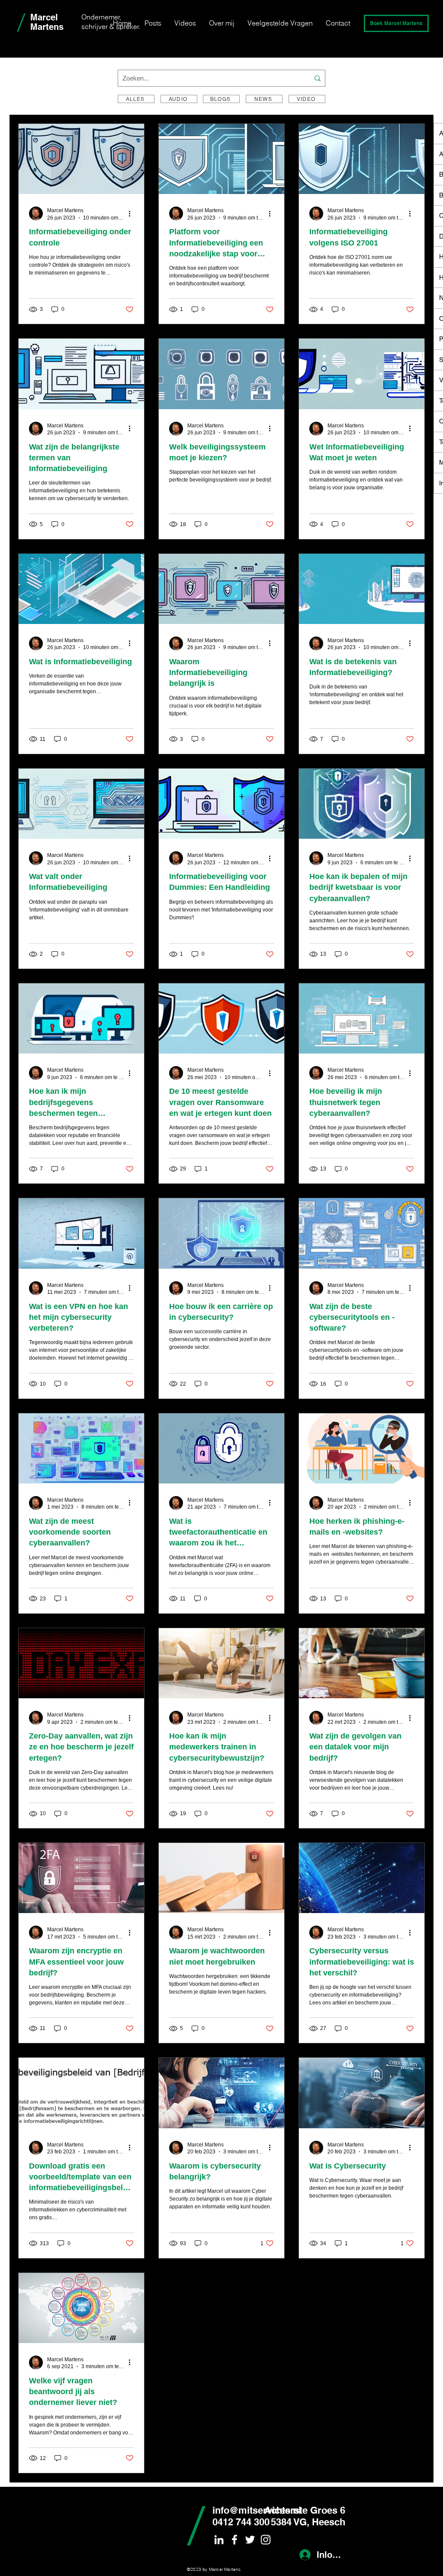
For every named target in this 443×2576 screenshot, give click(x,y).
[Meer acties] (132, 213)
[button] (396, 23)
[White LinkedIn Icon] (219, 2540)
